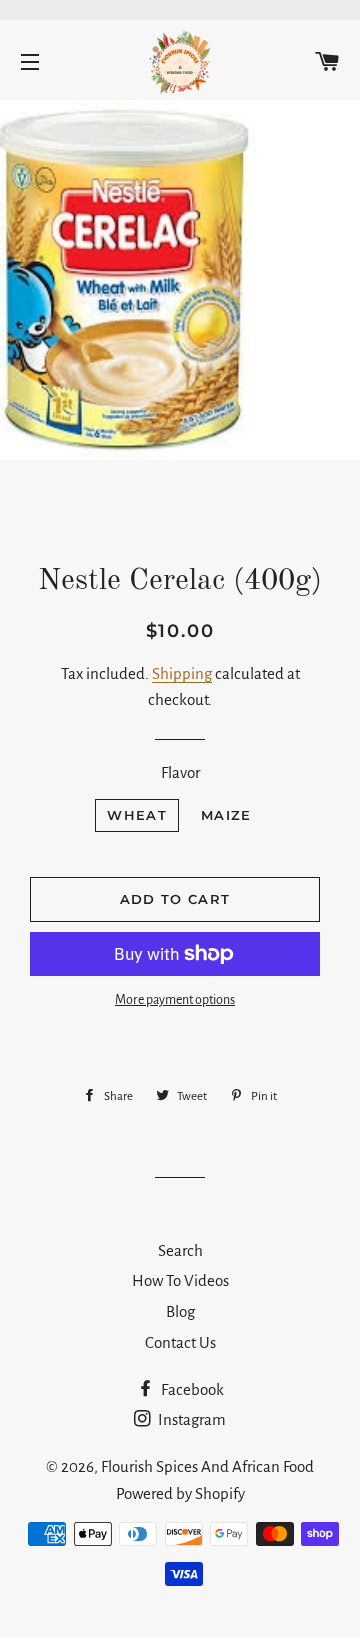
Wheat (137, 815)
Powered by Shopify (180, 1493)
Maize (226, 815)
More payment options (175, 1000)
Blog (180, 1311)
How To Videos (180, 1280)
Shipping (182, 673)
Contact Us (180, 1342)
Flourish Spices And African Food (207, 1466)
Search (180, 1250)
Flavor (180, 772)
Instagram (190, 1419)
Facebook (191, 1389)
